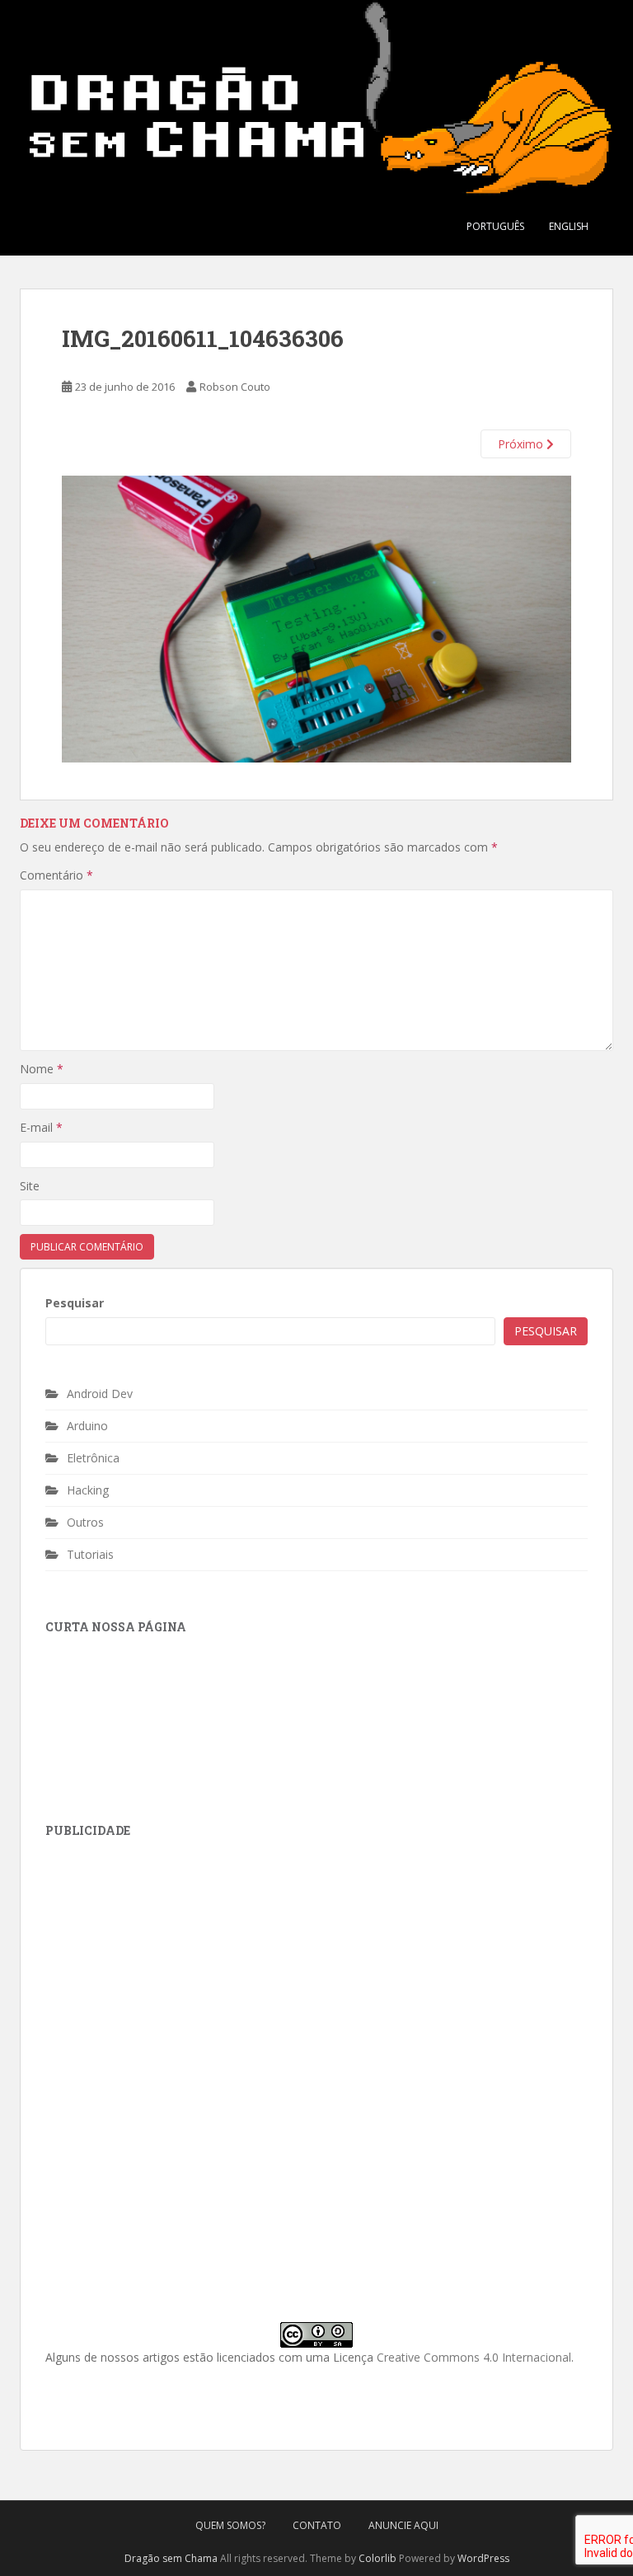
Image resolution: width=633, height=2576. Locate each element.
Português (495, 226)
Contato (317, 2525)
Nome (42, 1069)
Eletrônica (93, 1458)
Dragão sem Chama (171, 2558)
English (569, 226)
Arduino (87, 1426)
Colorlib (377, 2558)
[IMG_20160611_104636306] (316, 618)
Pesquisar (75, 1303)
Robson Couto (235, 387)
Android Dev (100, 1394)
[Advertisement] (169, 1961)
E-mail (41, 1127)
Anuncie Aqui (403, 2525)
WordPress (483, 2558)
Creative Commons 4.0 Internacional (474, 2357)
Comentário (56, 875)
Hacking (88, 1490)
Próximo (522, 444)
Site (30, 1186)
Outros (85, 1522)
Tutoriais (90, 1554)
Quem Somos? (230, 2525)
